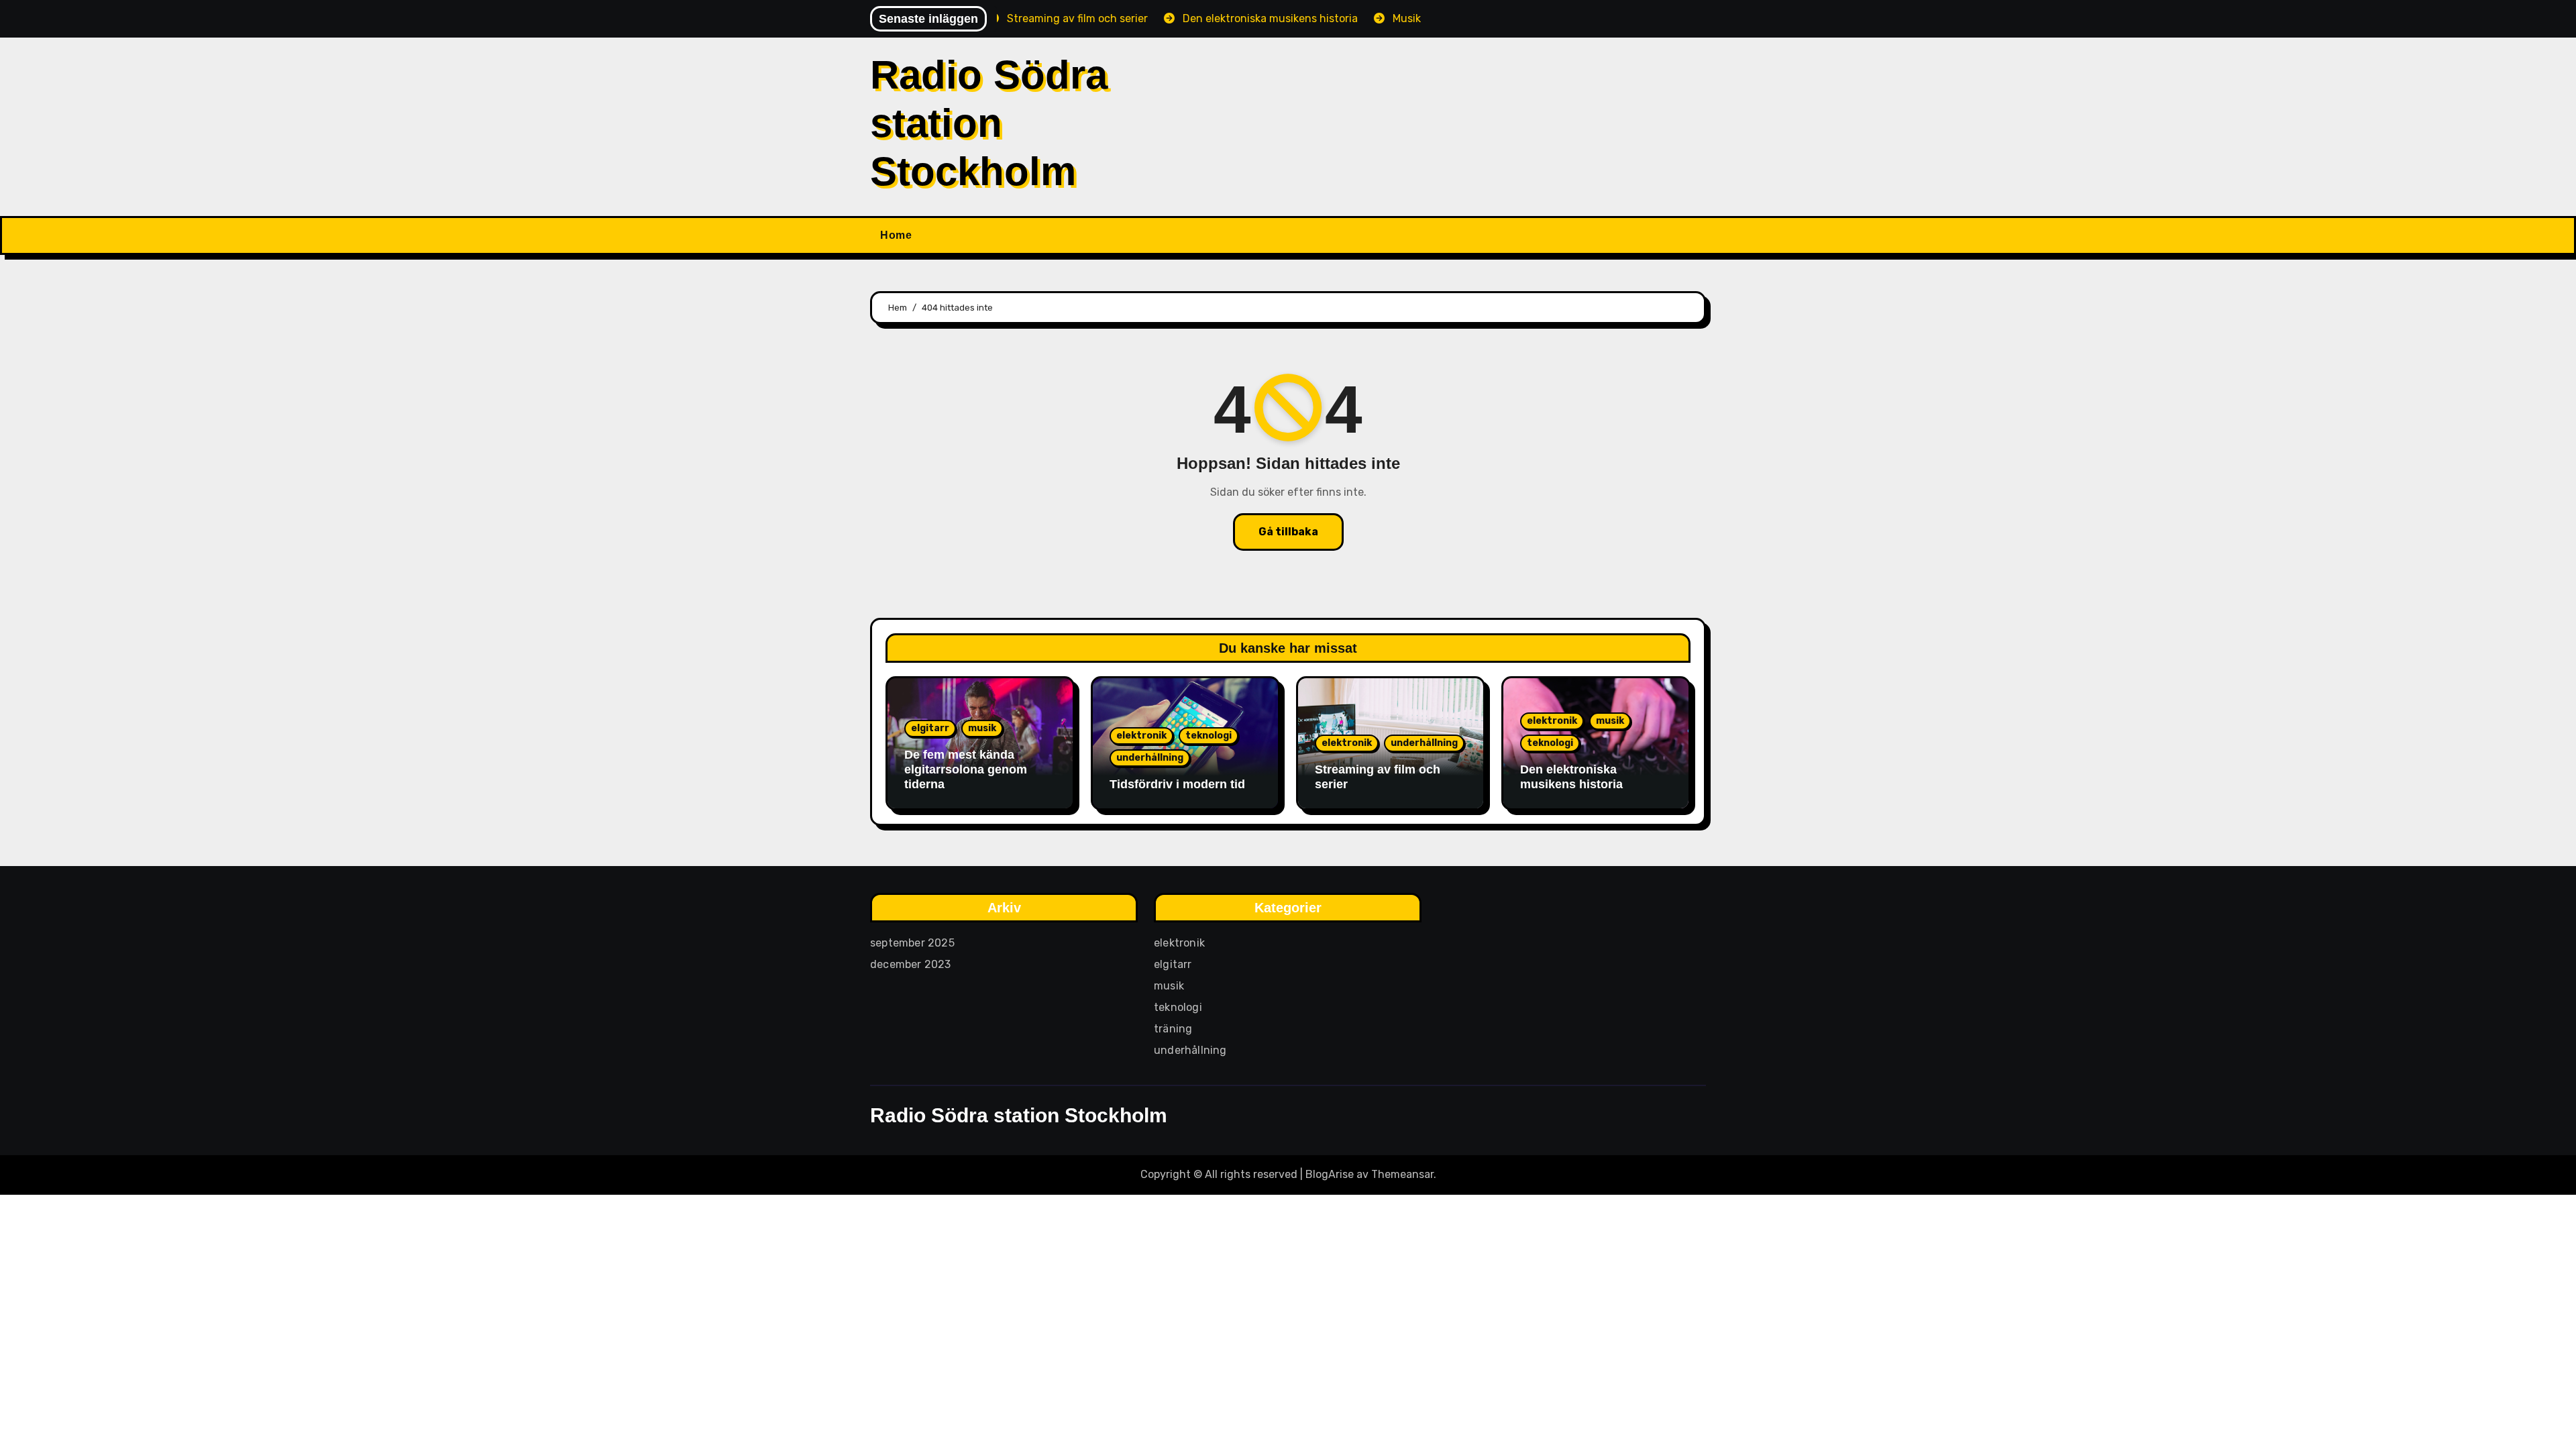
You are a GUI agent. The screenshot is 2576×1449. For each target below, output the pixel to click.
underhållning (1150, 758)
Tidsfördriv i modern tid (1177, 784)
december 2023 (911, 964)
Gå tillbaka (1288, 532)
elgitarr (930, 728)
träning (1173, 1029)
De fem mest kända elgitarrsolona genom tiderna (966, 769)
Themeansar (1402, 1174)
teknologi (1209, 736)
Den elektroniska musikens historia (1571, 777)
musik (982, 728)
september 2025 (912, 943)
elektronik (1141, 736)
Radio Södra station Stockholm (989, 123)
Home (896, 235)
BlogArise (1330, 1174)
